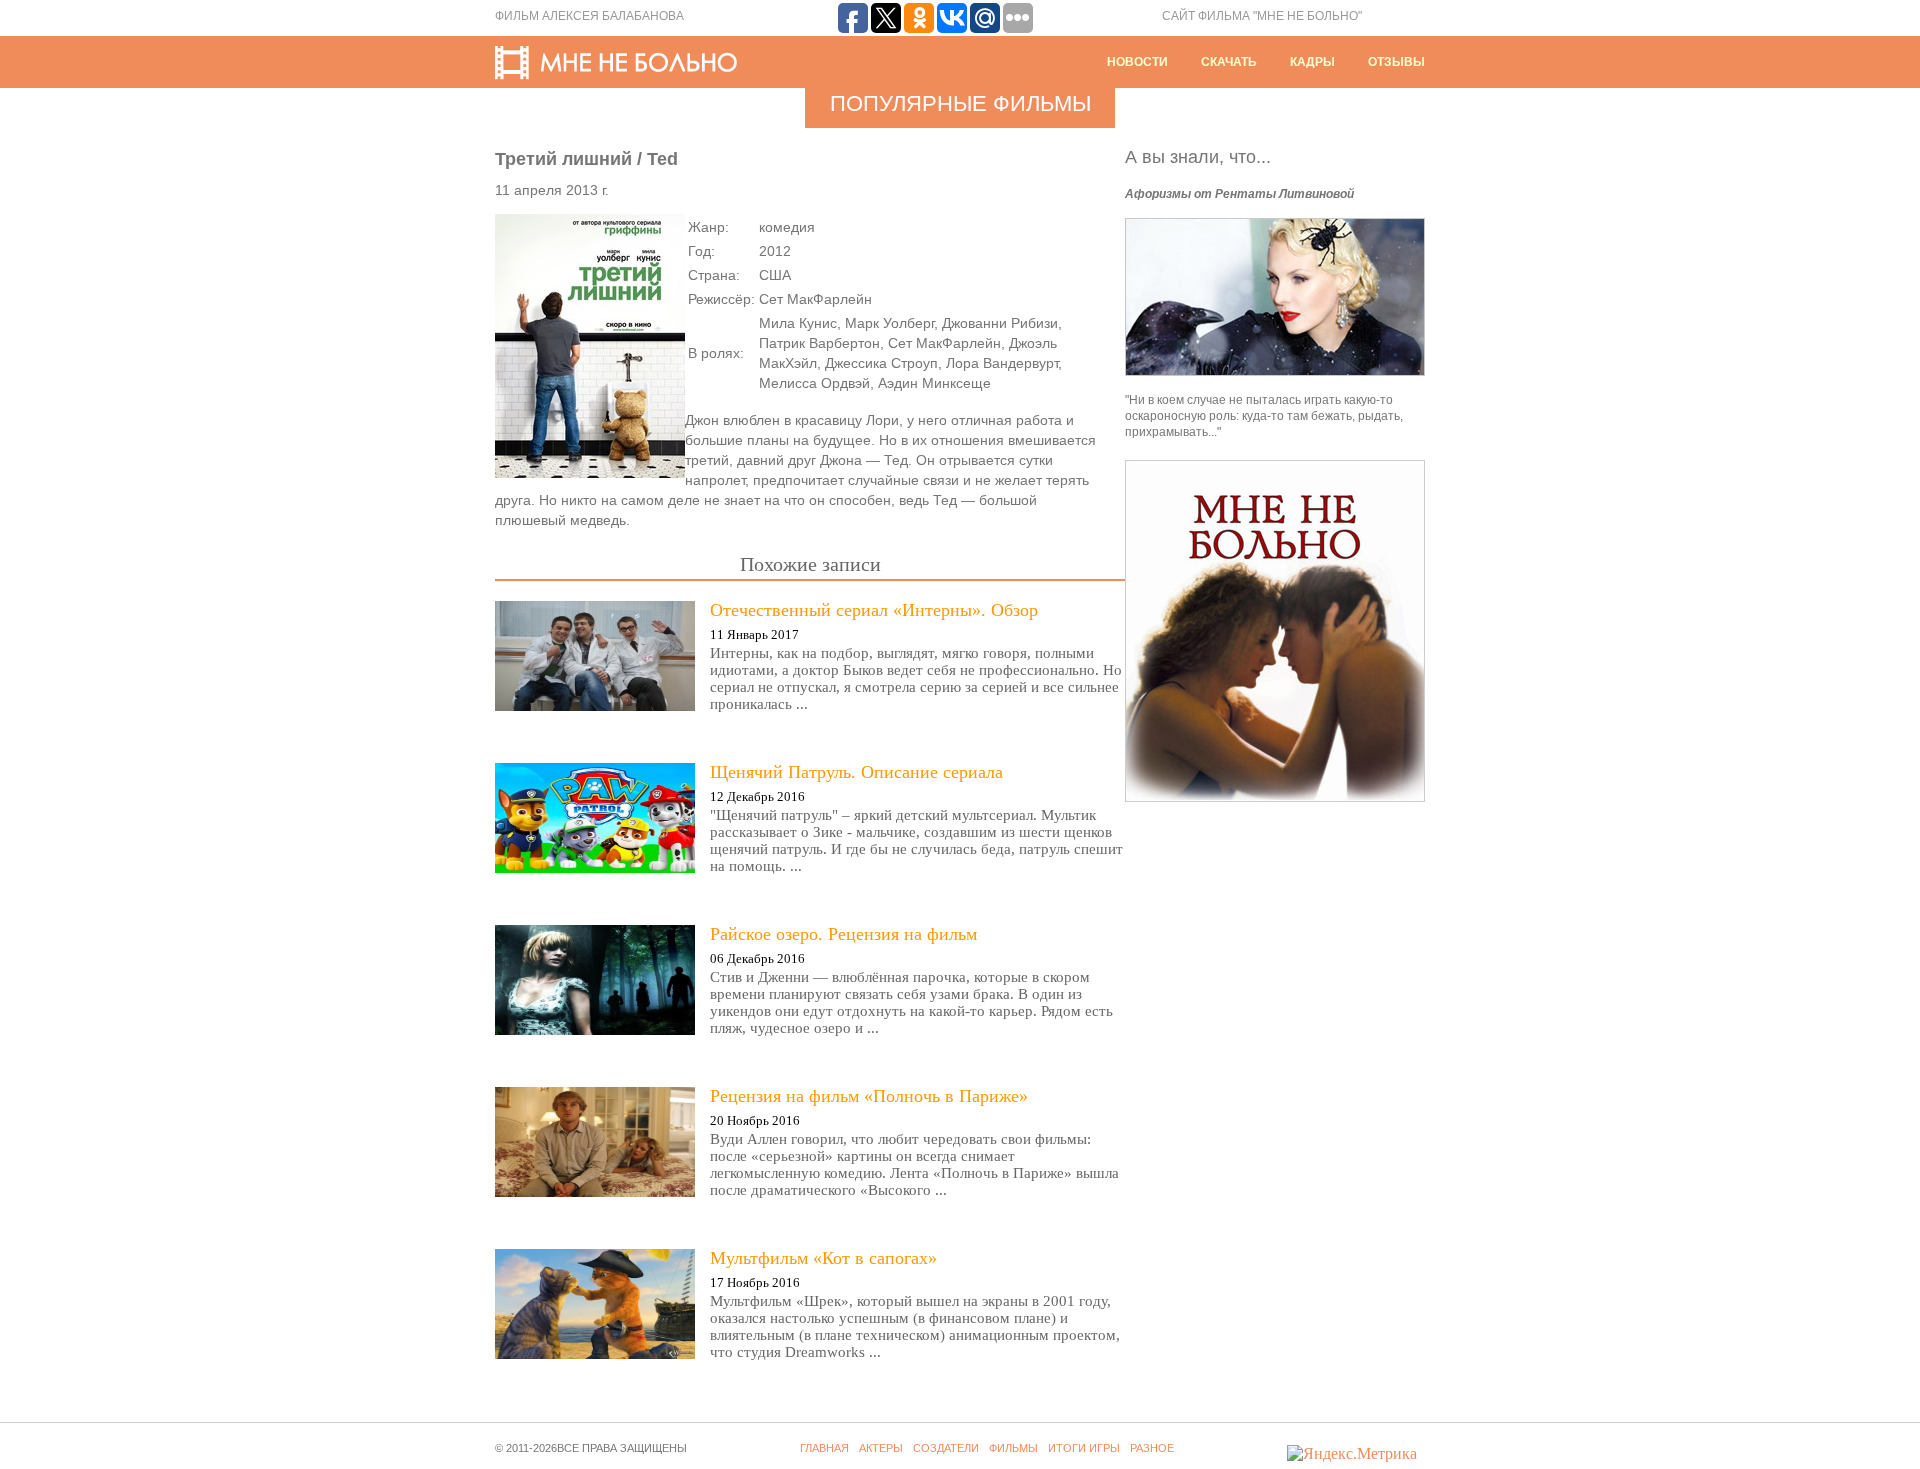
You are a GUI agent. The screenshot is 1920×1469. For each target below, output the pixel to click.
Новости (1137, 62)
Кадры (1312, 62)
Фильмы (1013, 1448)
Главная (824, 1448)
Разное (1152, 1448)
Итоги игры (1084, 1448)
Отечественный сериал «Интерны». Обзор (874, 610)
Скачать (1229, 62)
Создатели (946, 1448)
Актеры (881, 1448)
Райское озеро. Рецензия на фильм (843, 934)
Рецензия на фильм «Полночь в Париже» (869, 1096)
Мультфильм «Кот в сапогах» (823, 1258)
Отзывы (1396, 62)
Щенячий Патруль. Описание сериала (856, 772)
